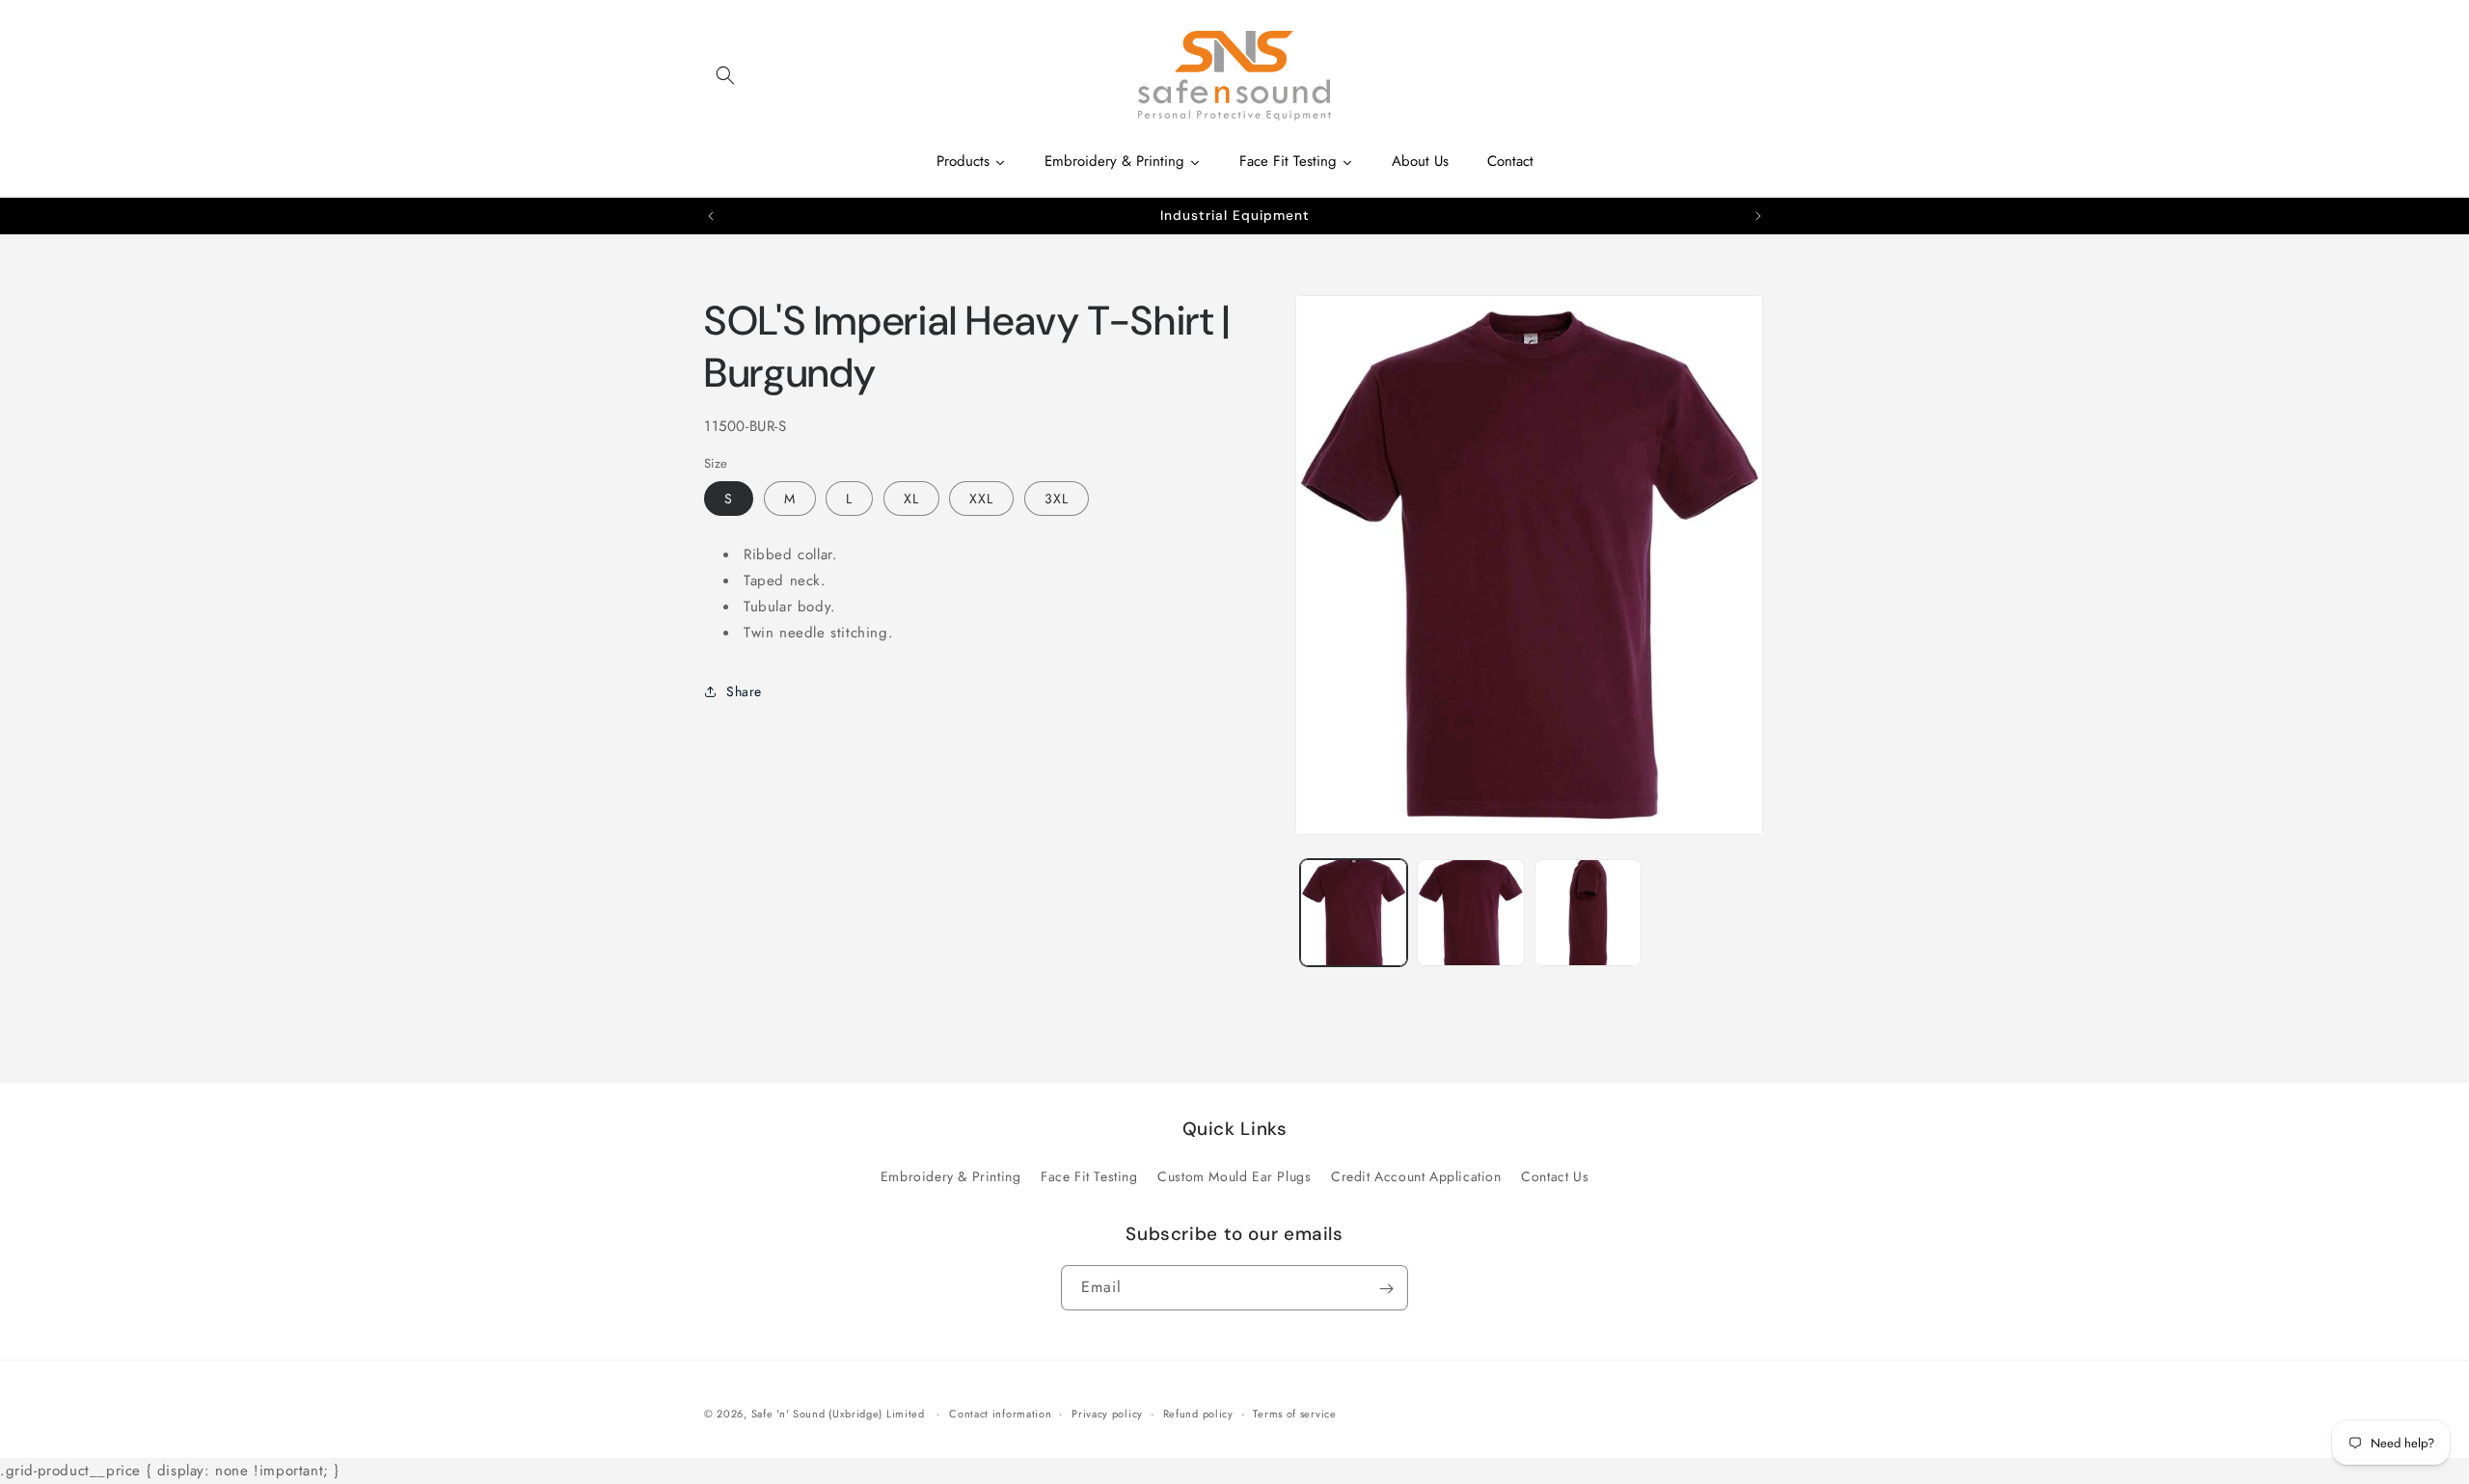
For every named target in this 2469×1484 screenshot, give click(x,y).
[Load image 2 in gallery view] (1470, 913)
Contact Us (1555, 1176)
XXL (981, 499)
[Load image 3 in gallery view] (1588, 913)
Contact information (1000, 1414)
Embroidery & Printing (951, 1176)
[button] (725, 75)
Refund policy (1198, 1414)
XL (911, 499)
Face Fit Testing (1089, 1176)
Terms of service (1294, 1414)
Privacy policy (1107, 1414)
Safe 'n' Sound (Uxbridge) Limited (838, 1414)
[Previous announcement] (711, 216)
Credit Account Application (1416, 1176)
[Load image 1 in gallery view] (1354, 913)
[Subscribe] (1386, 1289)
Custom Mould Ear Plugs (1234, 1176)
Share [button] (744, 690)
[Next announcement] (1758, 216)
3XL (1057, 499)
